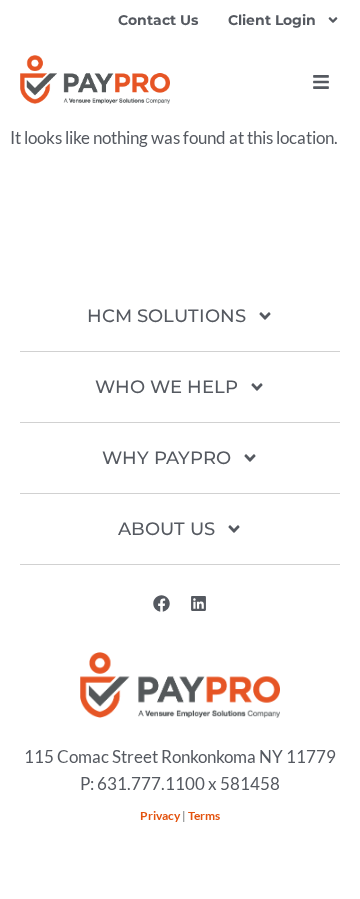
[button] (321, 82)
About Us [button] (166, 529)
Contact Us (158, 20)
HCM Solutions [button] (166, 316)
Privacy (160, 815)
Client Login (272, 20)
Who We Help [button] (166, 387)
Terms (204, 815)
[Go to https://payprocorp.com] (95, 79)
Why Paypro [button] (166, 458)
